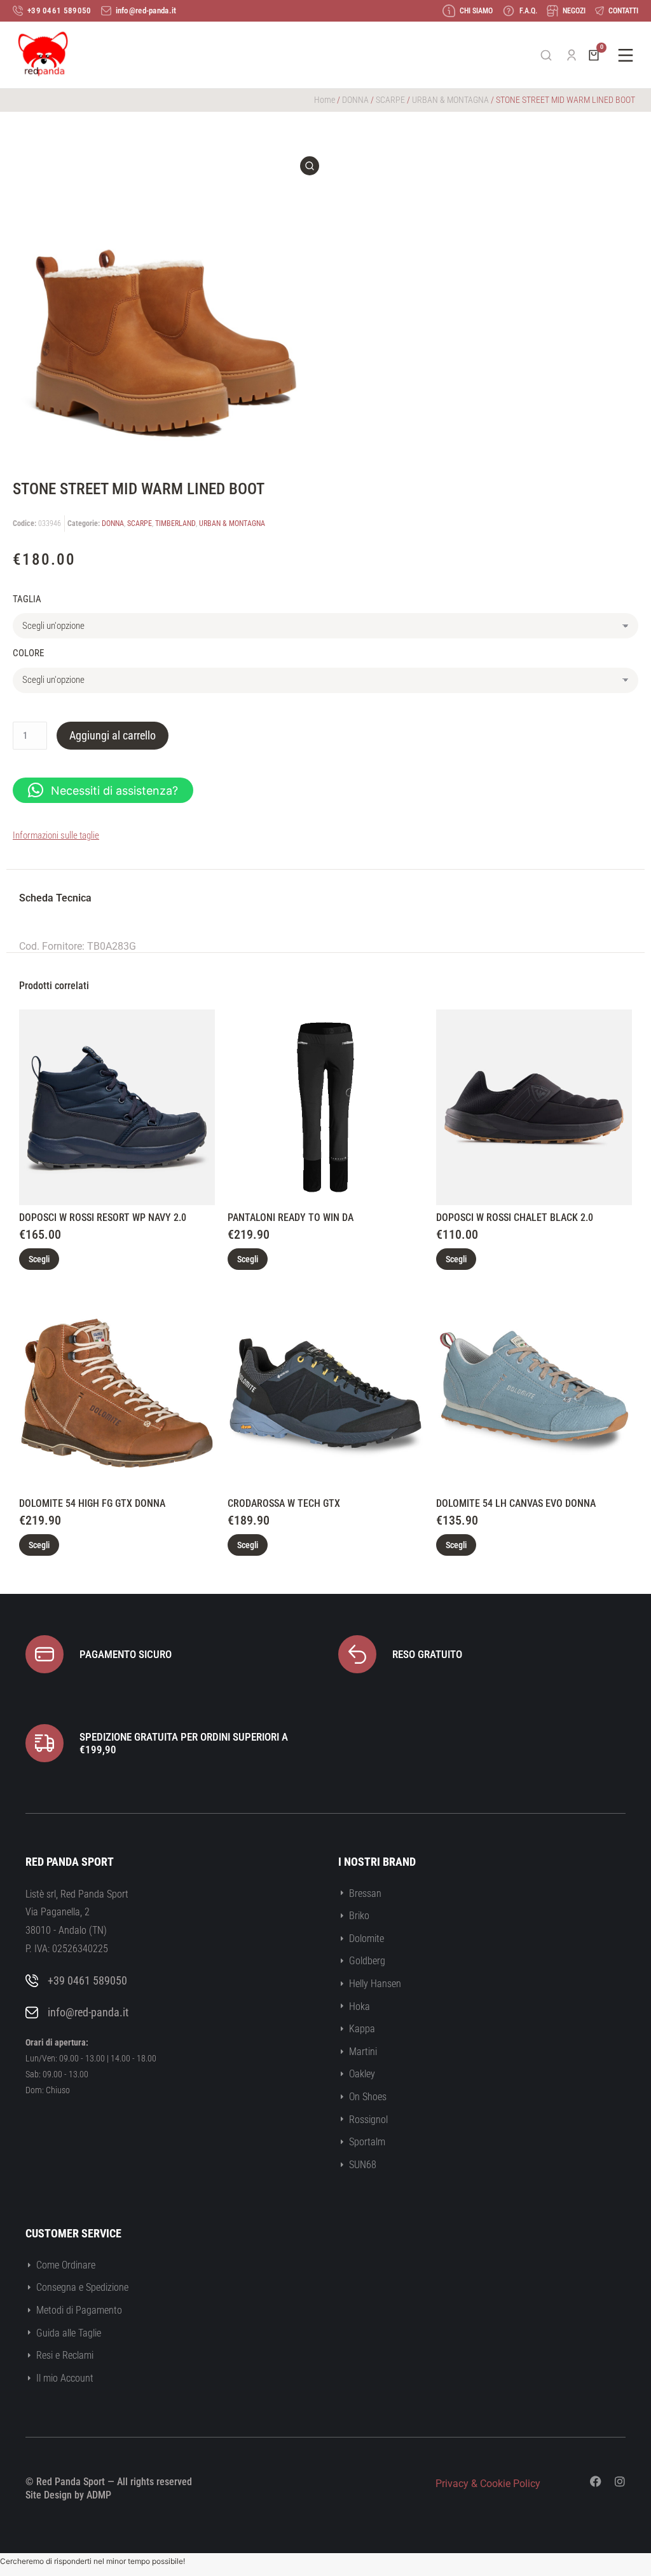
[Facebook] (596, 2481)
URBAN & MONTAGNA (450, 100)
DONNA (355, 100)
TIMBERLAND (175, 523)
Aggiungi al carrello (113, 735)
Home (325, 100)
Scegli (39, 1259)
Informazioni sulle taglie (56, 835)
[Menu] (626, 55)
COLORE (28, 653)
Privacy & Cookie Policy (488, 2484)
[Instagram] (620, 2481)
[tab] (55, 900)
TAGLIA (27, 599)
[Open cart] (594, 55)
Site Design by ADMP (68, 2495)
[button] (103, 790)
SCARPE (390, 100)
